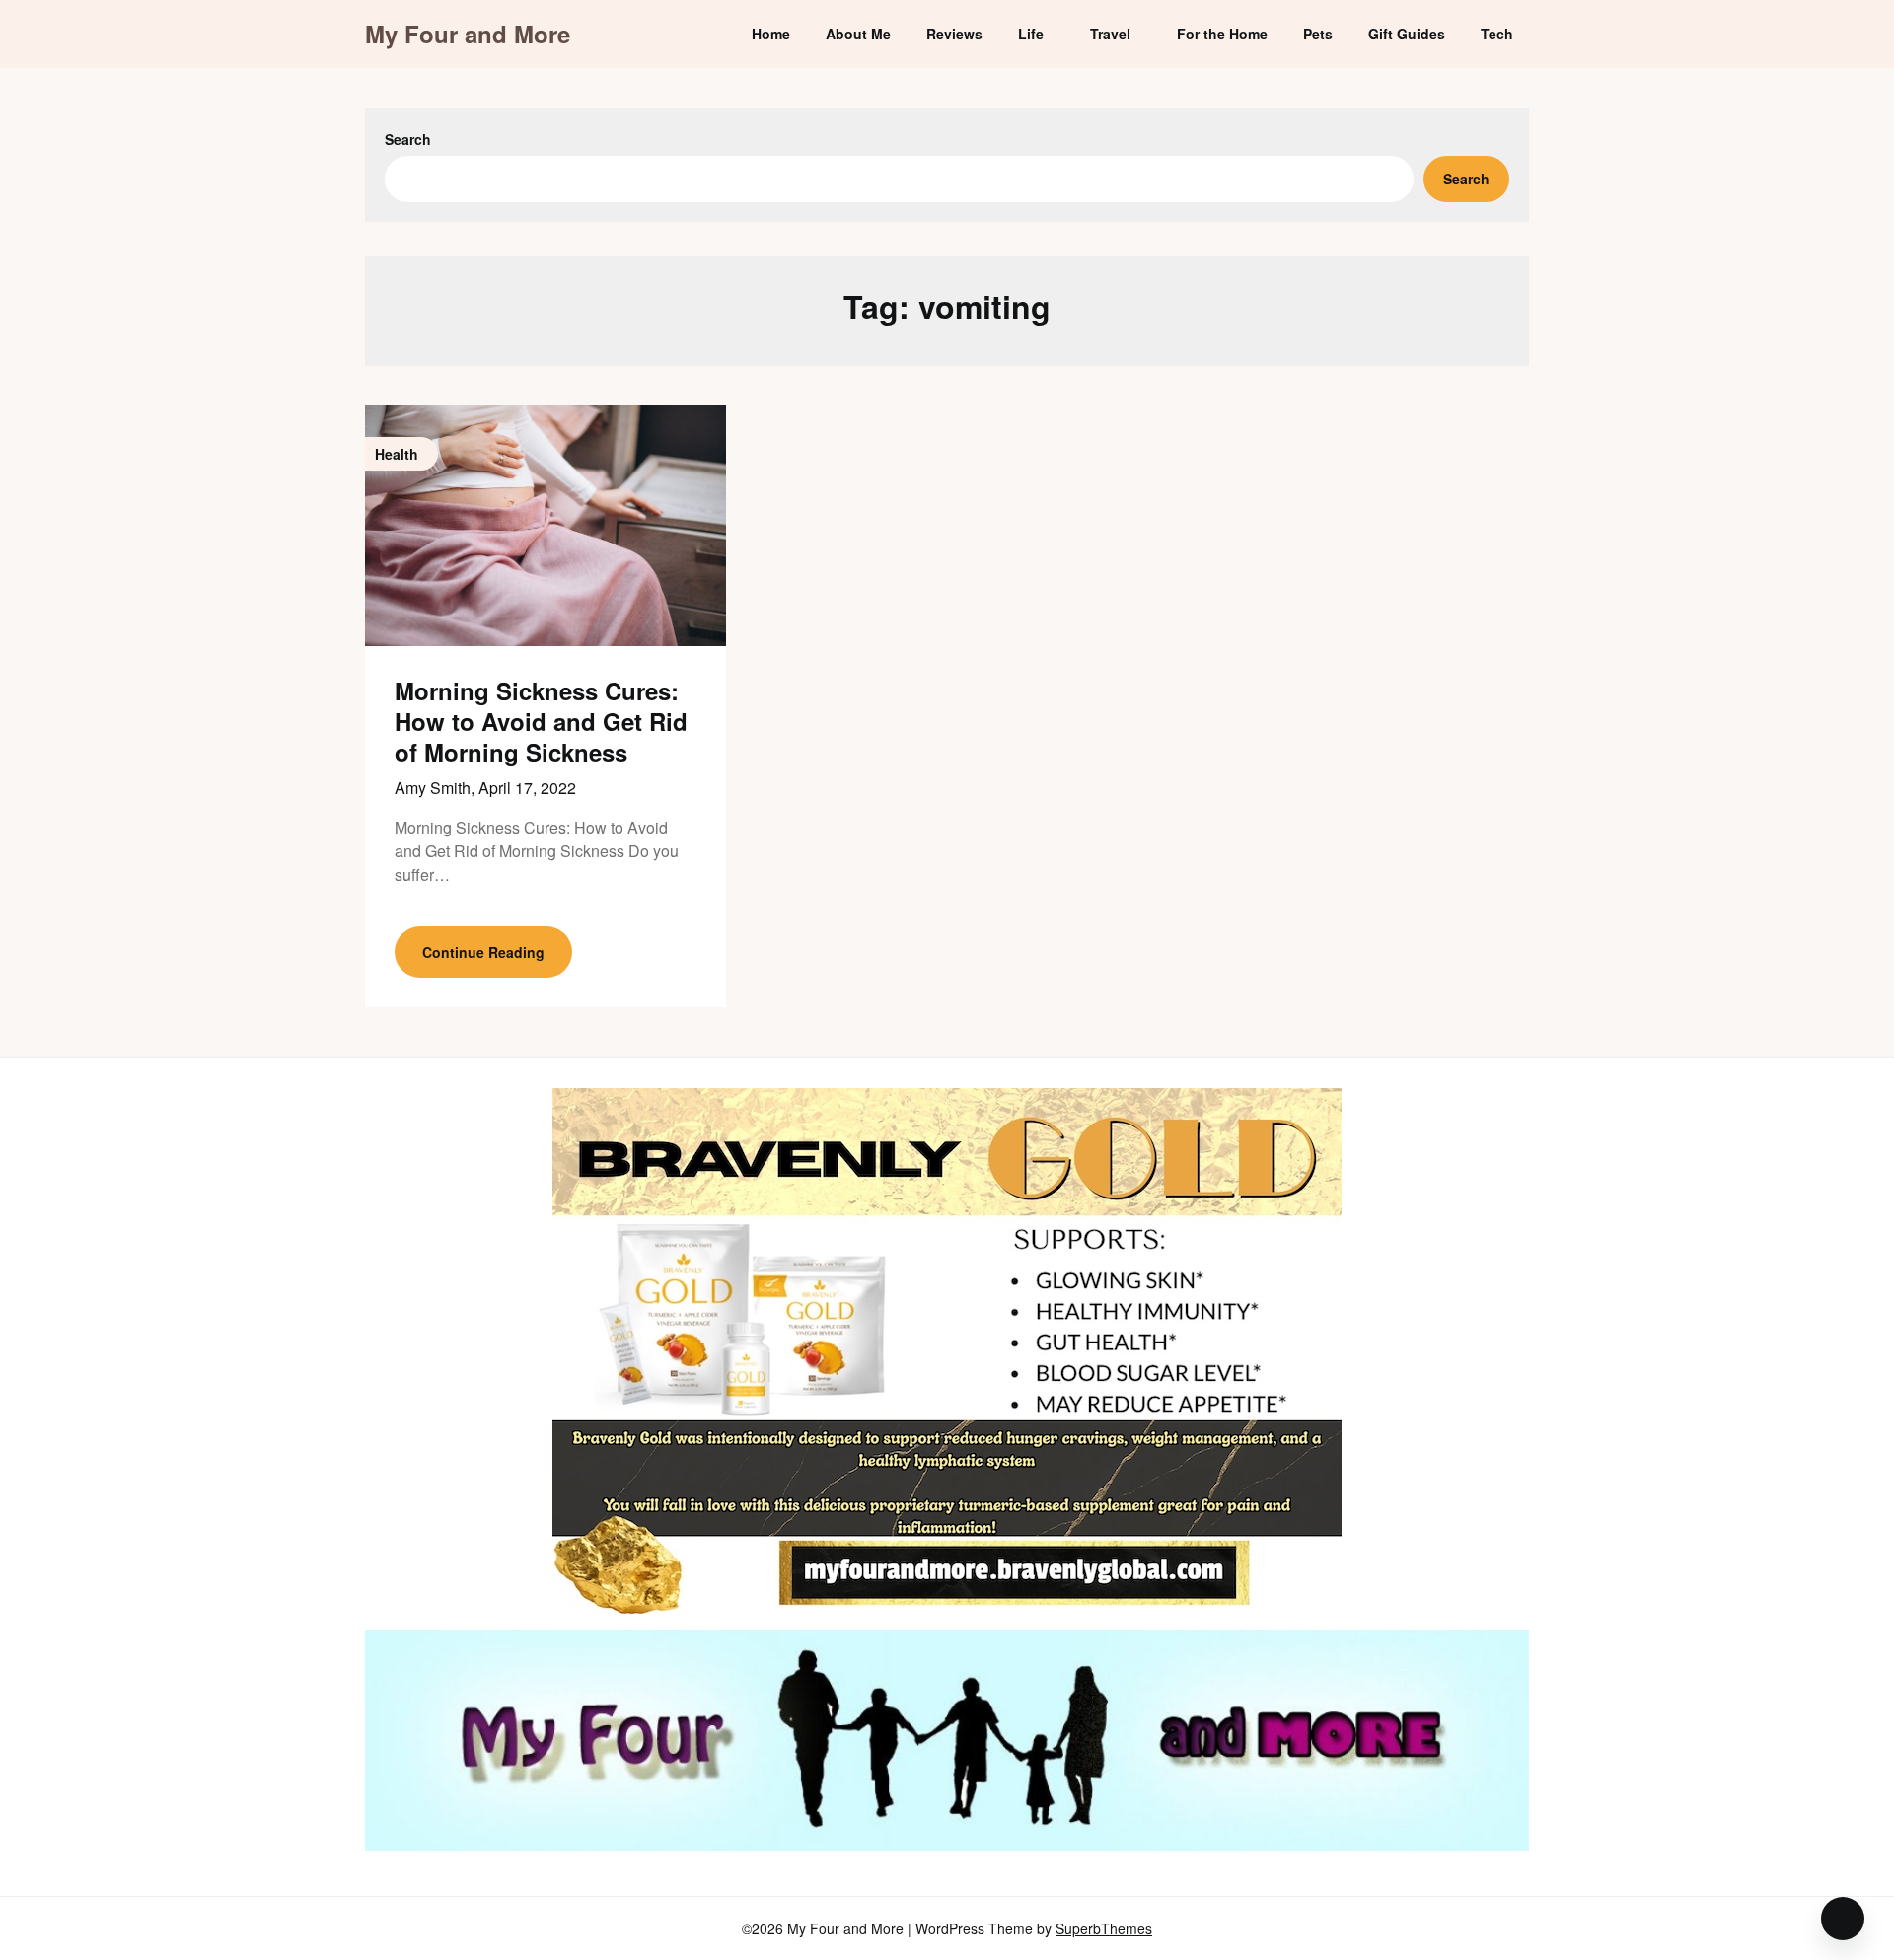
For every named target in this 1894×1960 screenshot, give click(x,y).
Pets (1318, 34)
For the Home (1222, 34)
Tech (1497, 34)
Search (408, 139)
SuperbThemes (1104, 1928)
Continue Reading (483, 952)
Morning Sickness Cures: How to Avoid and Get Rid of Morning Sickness (541, 721)
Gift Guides (1407, 34)
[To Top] (1843, 1919)
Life (1031, 34)
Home (771, 34)
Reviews (954, 34)
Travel (1110, 34)
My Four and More (468, 34)
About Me (858, 34)
